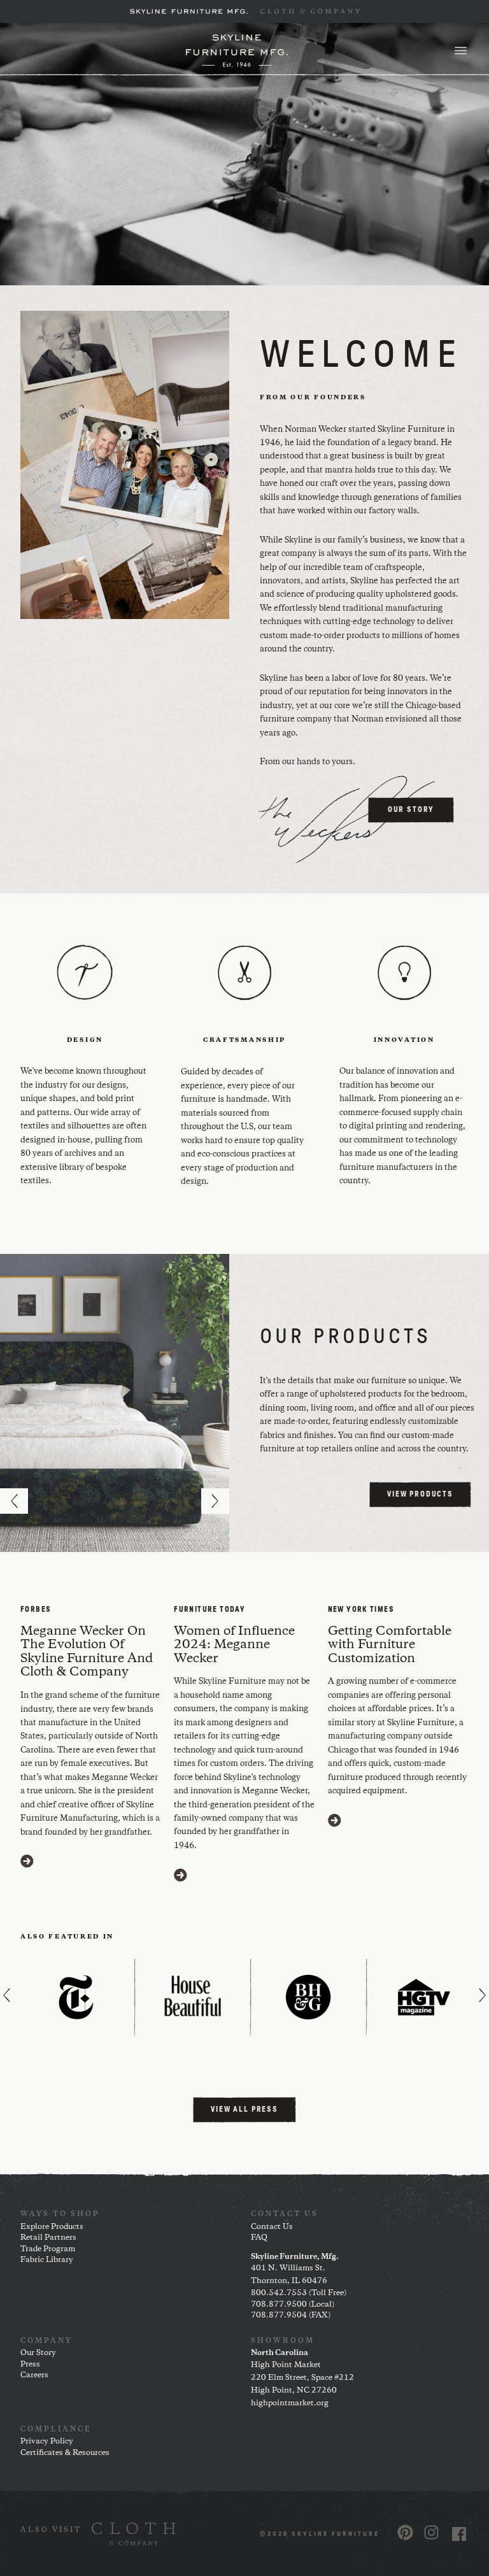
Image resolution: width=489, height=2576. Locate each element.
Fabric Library (47, 2260)
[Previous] (14, 1501)
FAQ (259, 2238)
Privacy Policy (47, 2441)
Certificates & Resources (65, 2453)
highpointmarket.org (290, 2403)
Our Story (38, 2353)
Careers (34, 2375)
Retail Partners (48, 2238)
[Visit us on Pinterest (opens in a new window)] (405, 2532)
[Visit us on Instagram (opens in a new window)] (431, 2532)
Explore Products (52, 2227)
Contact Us (272, 2227)
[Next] (215, 1501)
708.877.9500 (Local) (293, 2304)
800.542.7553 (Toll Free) (299, 2293)
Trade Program (48, 2249)
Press (30, 2364)
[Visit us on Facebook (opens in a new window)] (459, 2534)
